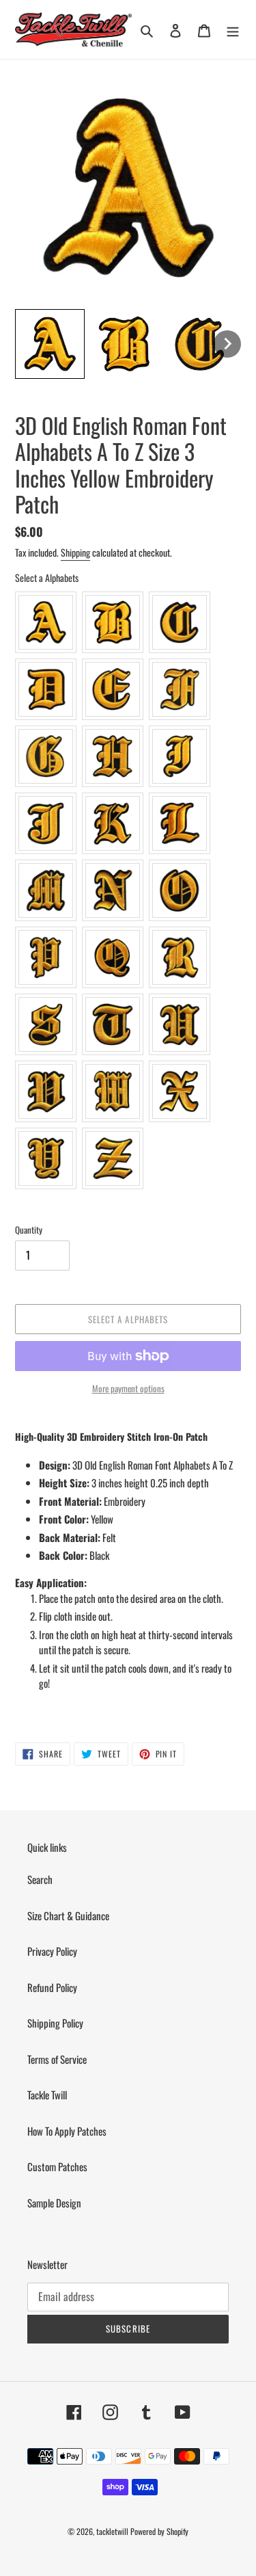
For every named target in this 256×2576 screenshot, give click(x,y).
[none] (50, 344)
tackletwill (112, 2531)
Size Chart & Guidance (68, 1915)
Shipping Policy (55, 2023)
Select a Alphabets (47, 577)
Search (40, 1879)
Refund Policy (52, 1987)
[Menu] (233, 29)
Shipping (75, 552)
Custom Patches (57, 2166)
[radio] (46, 622)
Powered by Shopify (159, 2531)
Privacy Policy (52, 1951)
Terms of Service (57, 2059)
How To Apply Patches (67, 2131)
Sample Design (54, 2203)
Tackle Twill (47, 2095)
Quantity (29, 1230)
